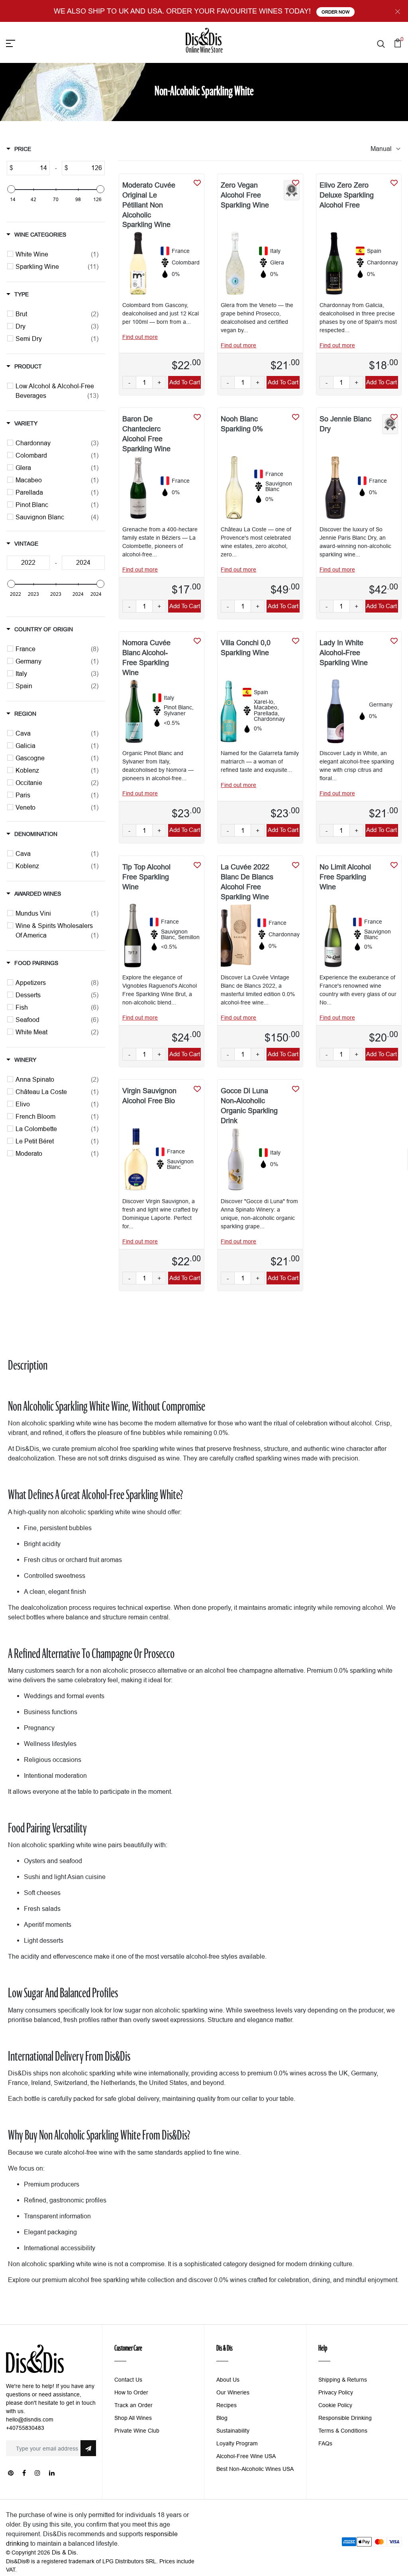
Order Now (335, 12)
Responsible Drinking (345, 2418)
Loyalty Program (237, 2443)
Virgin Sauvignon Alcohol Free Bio (149, 1096)
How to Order (131, 2392)
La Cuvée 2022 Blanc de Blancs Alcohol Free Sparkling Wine (247, 882)
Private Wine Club (137, 2431)
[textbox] (31, 168)
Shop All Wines (133, 2418)
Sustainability (233, 2431)
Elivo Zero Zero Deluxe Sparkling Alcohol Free (347, 195)
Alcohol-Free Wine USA (246, 2456)
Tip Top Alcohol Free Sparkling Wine (146, 877)
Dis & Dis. (65, 2552)
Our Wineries (233, 2392)
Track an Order (133, 2405)
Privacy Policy (336, 2392)
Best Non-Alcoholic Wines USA (255, 2469)
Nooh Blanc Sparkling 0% (242, 424)
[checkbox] (57, 254)
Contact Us (128, 2380)
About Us (228, 2380)
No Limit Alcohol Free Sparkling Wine (345, 877)
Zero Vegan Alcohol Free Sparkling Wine (245, 195)
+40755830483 (25, 2428)
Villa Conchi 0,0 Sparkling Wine (246, 648)
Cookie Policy (335, 2405)
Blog (222, 2418)
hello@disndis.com (30, 2419)
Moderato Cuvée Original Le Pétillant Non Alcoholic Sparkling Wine (149, 205)
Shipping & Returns (343, 2380)
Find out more (140, 337)
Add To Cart (185, 382)
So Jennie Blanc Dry (345, 424)
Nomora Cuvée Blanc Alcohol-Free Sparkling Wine (146, 658)
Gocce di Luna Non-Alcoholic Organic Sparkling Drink (249, 1106)
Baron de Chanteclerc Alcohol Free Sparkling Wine (146, 434)
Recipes (227, 2405)
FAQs (325, 2443)
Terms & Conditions (343, 2431)
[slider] (11, 189)
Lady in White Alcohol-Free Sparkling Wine (344, 653)
